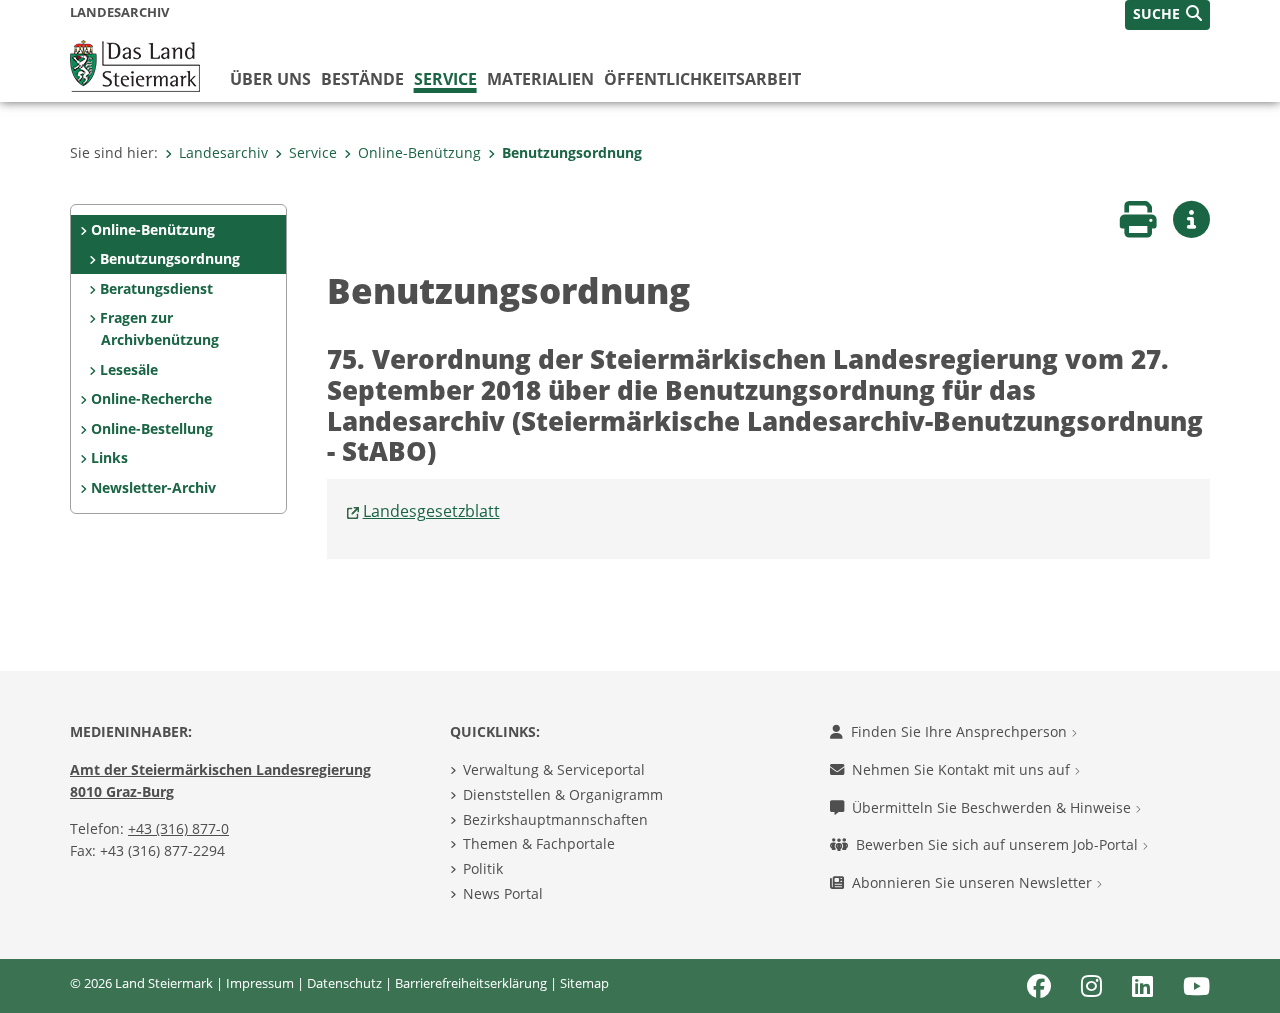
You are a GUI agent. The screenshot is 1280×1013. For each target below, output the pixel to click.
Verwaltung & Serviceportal (554, 769)
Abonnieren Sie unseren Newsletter (974, 882)
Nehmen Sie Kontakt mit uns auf (963, 769)
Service (445, 79)
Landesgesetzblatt (431, 511)
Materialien (540, 79)
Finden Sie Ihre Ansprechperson (961, 731)
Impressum (260, 983)
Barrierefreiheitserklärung (471, 983)
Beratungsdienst (156, 288)
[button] (1167, 15)
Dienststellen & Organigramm (563, 794)
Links (109, 457)
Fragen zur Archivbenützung (159, 328)
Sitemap (584, 983)
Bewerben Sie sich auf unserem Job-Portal (999, 844)
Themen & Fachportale (539, 843)
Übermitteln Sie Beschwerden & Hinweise (993, 807)
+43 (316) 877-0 (178, 828)
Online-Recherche (151, 398)
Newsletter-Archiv (153, 487)
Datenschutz (344, 983)
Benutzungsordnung (572, 152)
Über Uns (270, 79)
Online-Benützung (419, 152)
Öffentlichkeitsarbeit (702, 79)
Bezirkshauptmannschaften (555, 819)
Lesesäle (129, 369)
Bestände (362, 79)
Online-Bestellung (152, 428)
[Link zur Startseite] (135, 64)
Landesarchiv (223, 152)
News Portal (503, 893)
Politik (483, 868)
